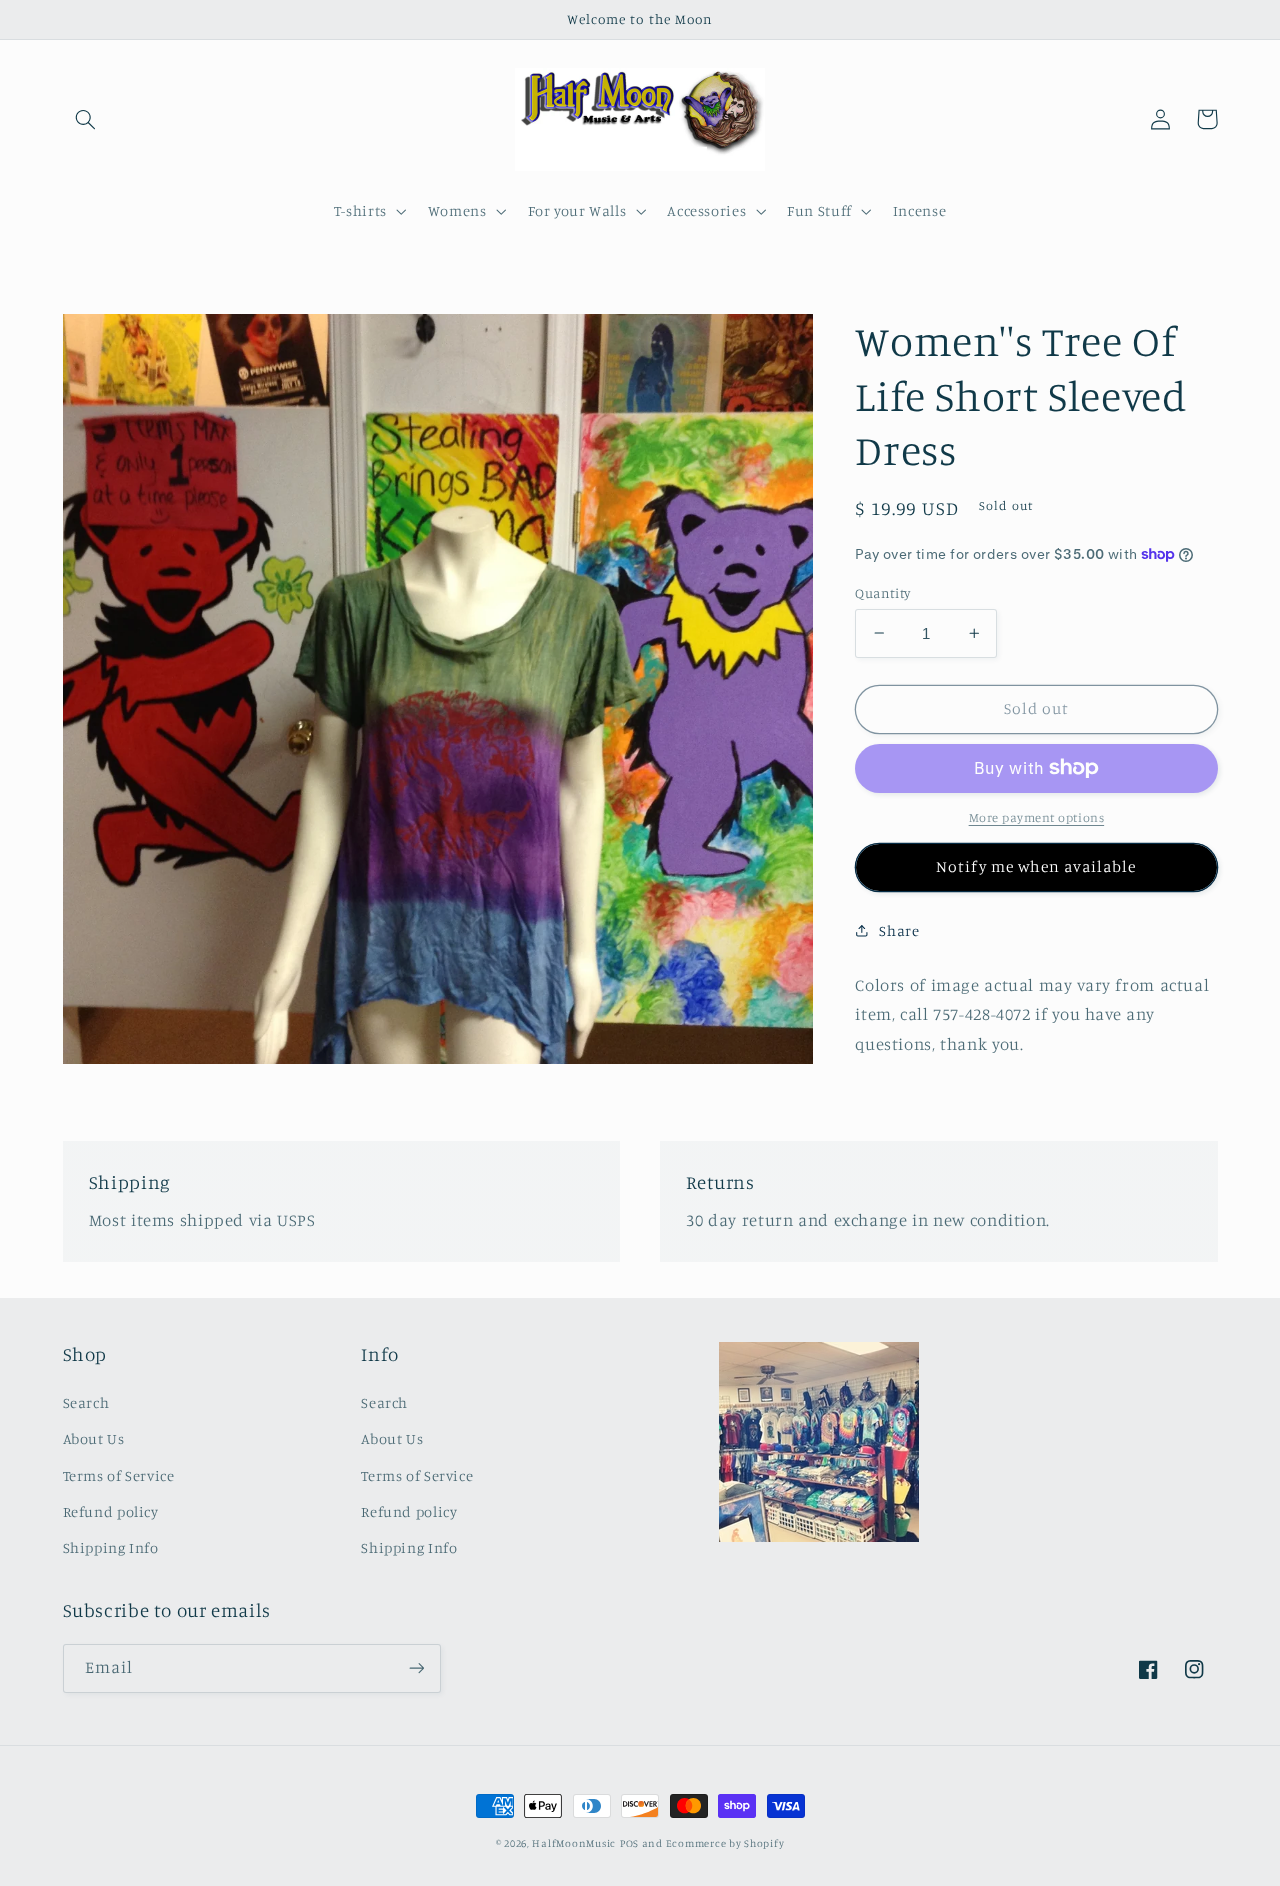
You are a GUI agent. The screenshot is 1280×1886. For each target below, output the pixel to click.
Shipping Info (111, 1547)
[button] (86, 119)
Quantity (882, 592)
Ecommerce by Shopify (725, 1843)
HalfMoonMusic (574, 1843)
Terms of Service (119, 1475)
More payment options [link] (1037, 817)
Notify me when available (1036, 866)
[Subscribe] (416, 1668)
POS (629, 1843)
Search (86, 1402)
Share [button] (899, 930)
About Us (94, 1438)
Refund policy (111, 1511)
